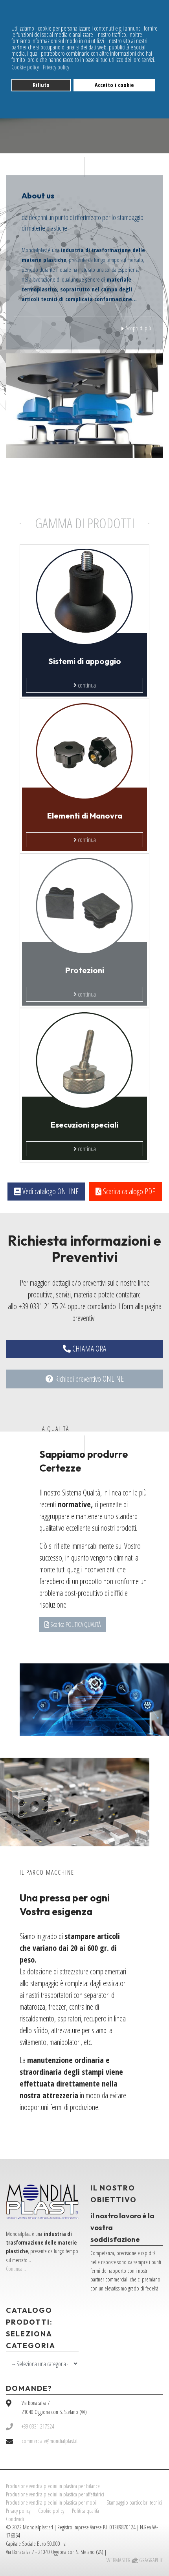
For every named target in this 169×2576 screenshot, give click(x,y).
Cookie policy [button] (25, 67)
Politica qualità (85, 2511)
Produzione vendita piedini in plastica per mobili (52, 2502)
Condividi (15, 2519)
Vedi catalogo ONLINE (50, 1191)
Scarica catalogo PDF (128, 1191)
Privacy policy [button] (56, 67)
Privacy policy (18, 2511)
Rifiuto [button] (41, 85)
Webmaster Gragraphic (135, 2560)
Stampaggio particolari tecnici (134, 2502)
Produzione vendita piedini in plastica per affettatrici (55, 2494)
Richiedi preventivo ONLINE (89, 1379)
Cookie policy (51, 2511)
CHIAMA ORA (88, 1349)
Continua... (16, 2269)
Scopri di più (138, 328)
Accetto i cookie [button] (114, 85)
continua (86, 685)
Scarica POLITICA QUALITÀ (75, 1625)
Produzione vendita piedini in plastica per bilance (53, 2486)
